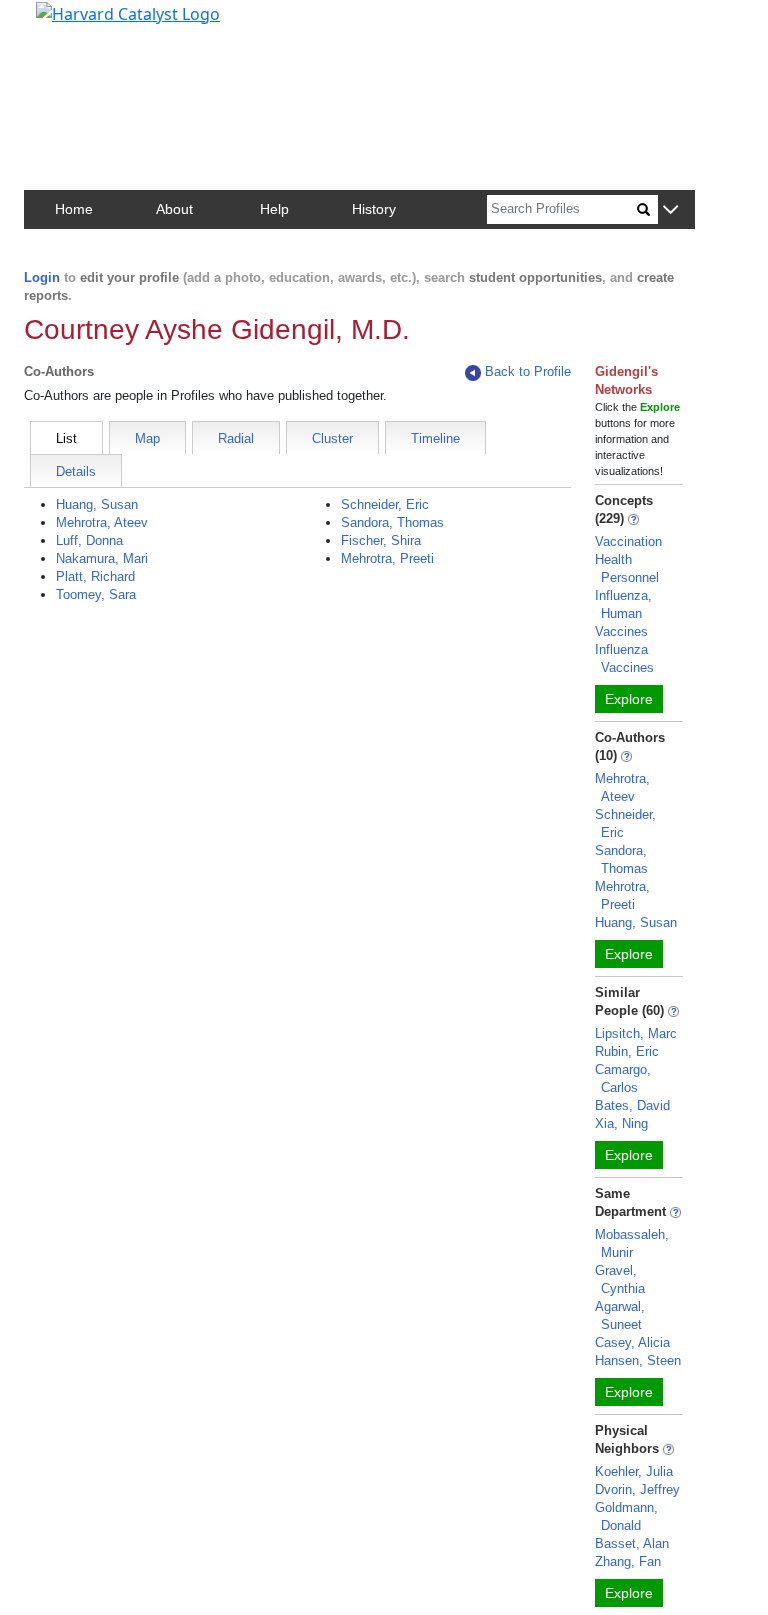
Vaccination (628, 541)
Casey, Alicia (632, 1342)
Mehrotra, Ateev (102, 522)
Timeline (435, 438)
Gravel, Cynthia (620, 1279)
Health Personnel (627, 568)
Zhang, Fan (628, 1561)
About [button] (174, 209)
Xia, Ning (621, 1123)
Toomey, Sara (96, 594)
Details (76, 471)
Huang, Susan (97, 504)
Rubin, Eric (627, 1051)
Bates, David (632, 1105)
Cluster (332, 438)
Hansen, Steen (638, 1360)
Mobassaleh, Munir (632, 1243)
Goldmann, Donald (626, 1516)
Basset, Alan (632, 1543)
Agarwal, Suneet (620, 1315)
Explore (629, 699)
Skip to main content (83, 24)
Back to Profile (528, 371)
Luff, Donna (89, 540)
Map (147, 438)
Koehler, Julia (634, 1471)
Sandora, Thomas (392, 522)
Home (74, 209)
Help (274, 209)
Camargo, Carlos (623, 1078)
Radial (236, 438)
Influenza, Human (623, 604)
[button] (670, 210)
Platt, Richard (95, 576)
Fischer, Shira (381, 540)
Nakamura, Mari (102, 558)
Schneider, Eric (385, 504)
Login (42, 277)
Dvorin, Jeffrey (637, 1489)
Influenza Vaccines (624, 658)
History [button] (374, 209)
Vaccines (621, 631)
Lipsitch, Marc (636, 1033)
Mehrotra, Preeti (387, 558)
